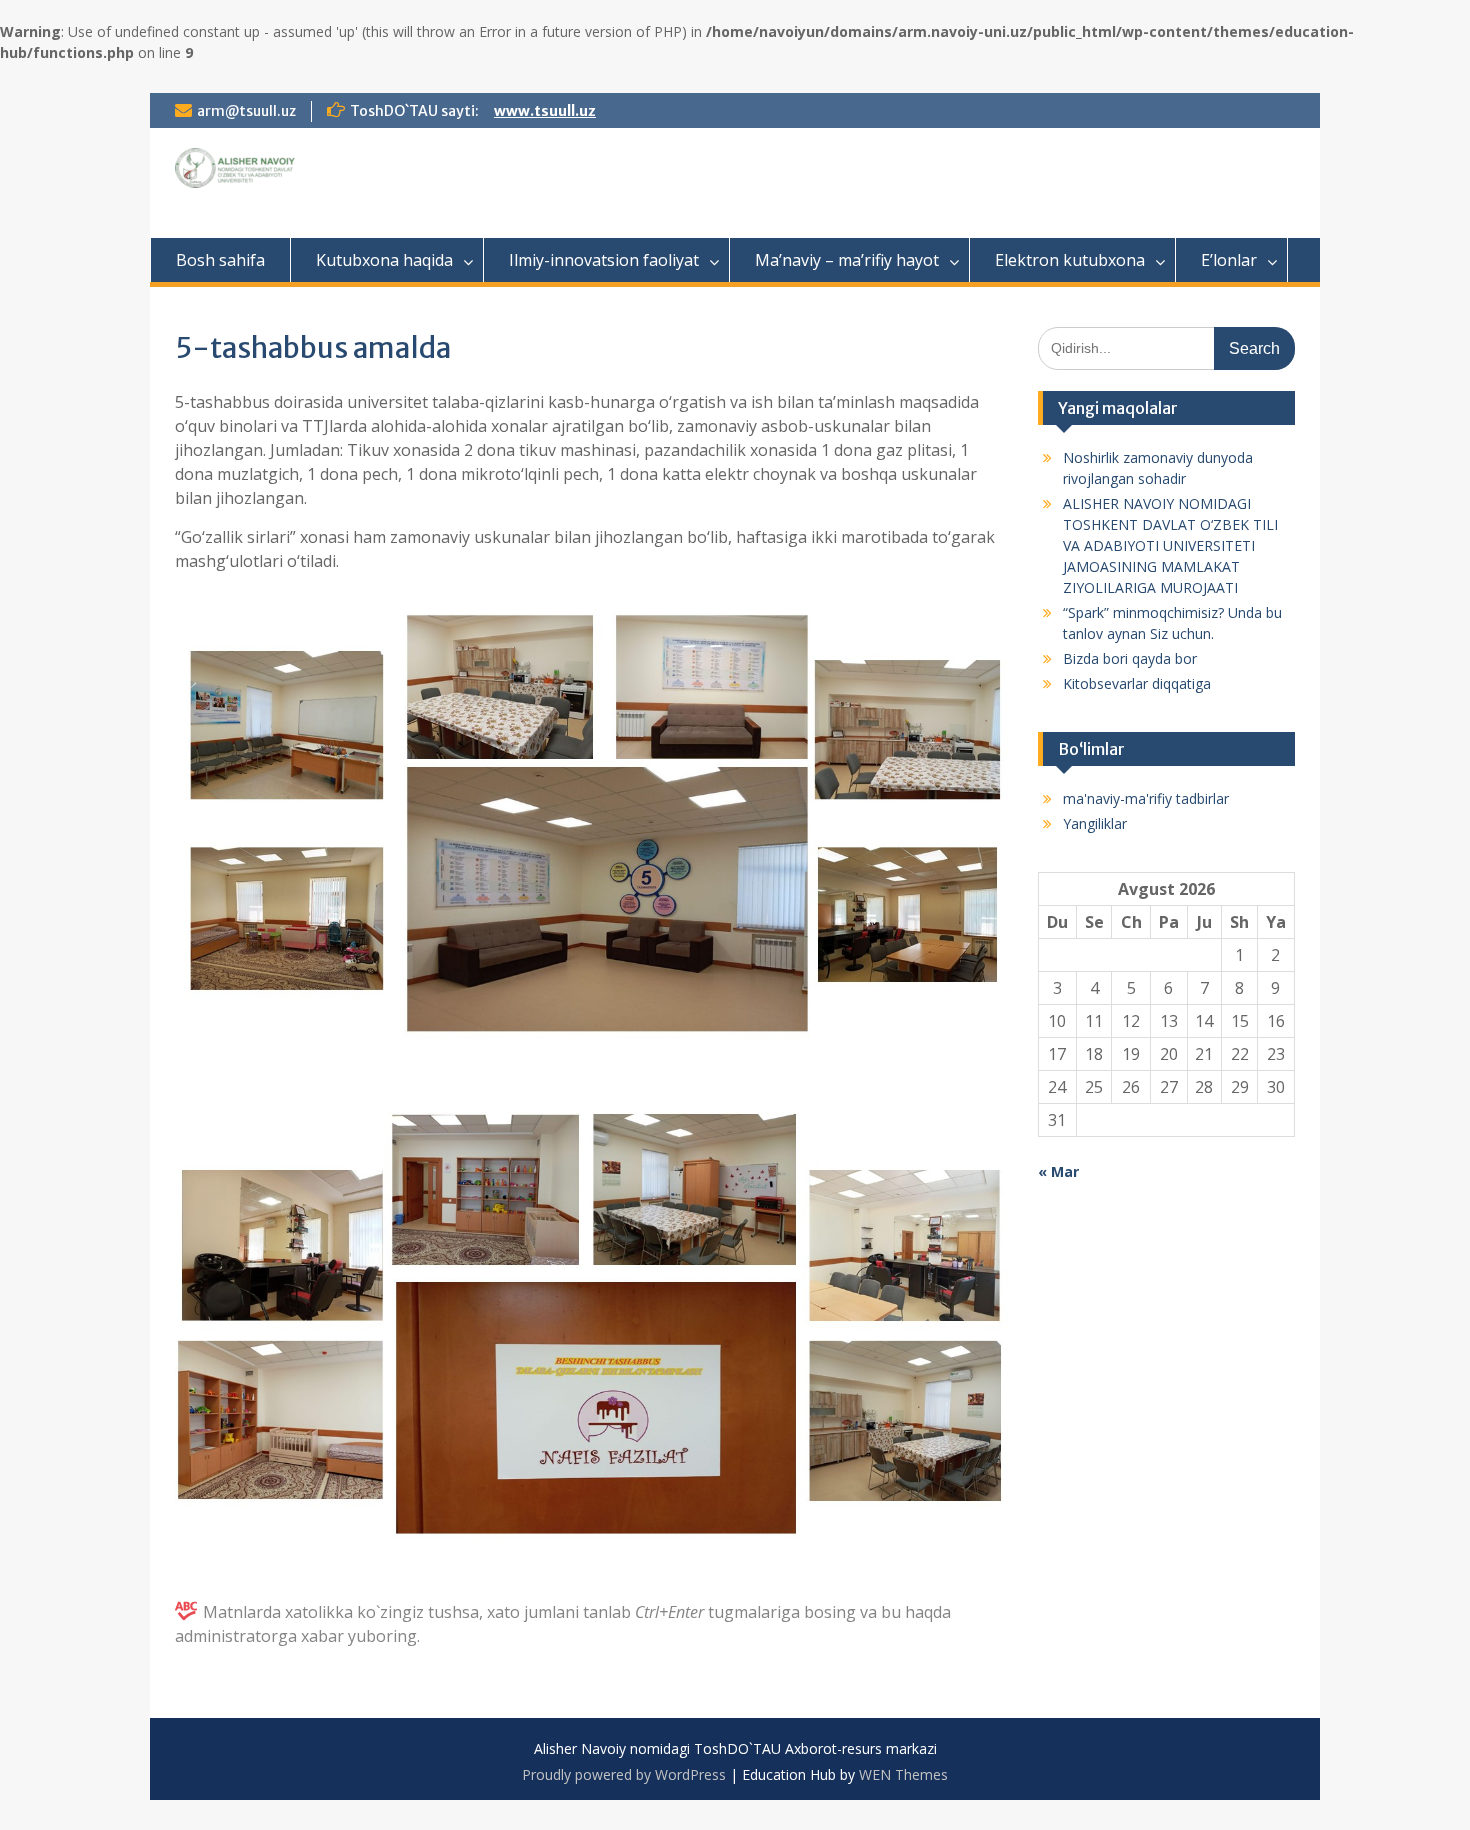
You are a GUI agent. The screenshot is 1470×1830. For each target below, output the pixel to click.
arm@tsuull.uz (246, 111)
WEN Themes (903, 1774)
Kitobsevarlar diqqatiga (1137, 683)
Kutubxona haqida (384, 260)
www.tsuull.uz (545, 111)
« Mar (1058, 1171)
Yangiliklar (1095, 823)
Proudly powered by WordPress (624, 1774)
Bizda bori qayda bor (1130, 658)
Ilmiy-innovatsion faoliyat (604, 260)
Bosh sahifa (220, 260)
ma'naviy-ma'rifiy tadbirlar (1146, 798)
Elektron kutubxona (1070, 260)
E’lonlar (1229, 260)
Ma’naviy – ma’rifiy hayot (847, 260)
